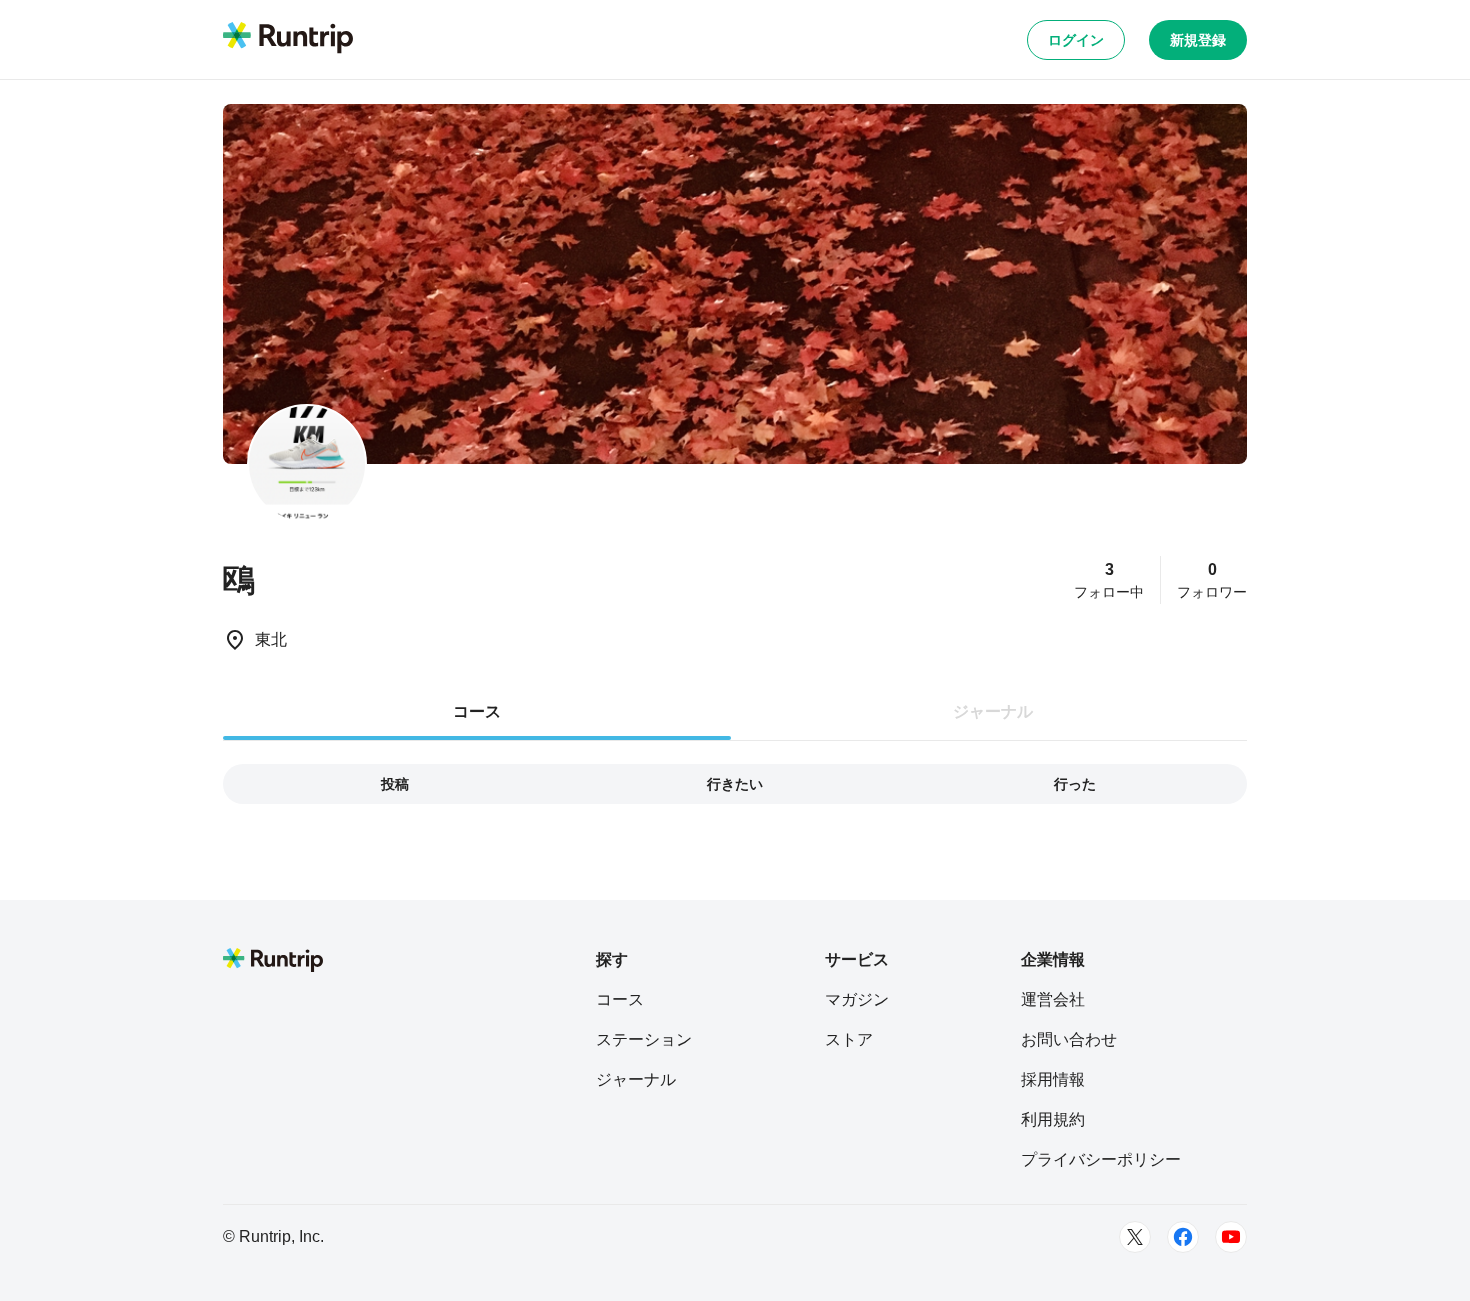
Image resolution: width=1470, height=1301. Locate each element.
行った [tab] (1075, 784)
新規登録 (1198, 40)
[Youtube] (1231, 1237)
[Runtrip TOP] (288, 39)
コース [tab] (477, 711)
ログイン (1076, 40)
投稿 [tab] (395, 784)
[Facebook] (1183, 1237)
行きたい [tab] (735, 784)
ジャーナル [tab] (993, 711)
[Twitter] (1135, 1237)
